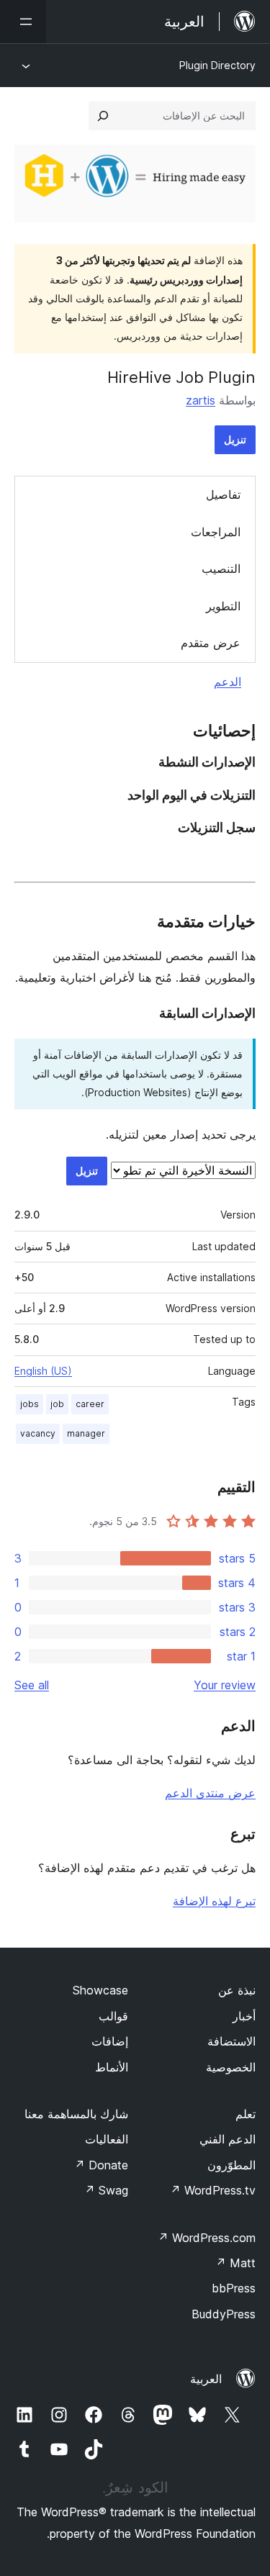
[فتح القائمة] (23, 22)
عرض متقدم (211, 643)
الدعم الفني (228, 2139)
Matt (235, 2263)
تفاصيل (223, 494)
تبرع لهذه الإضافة (214, 1901)
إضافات (110, 2041)
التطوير (223, 606)
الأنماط (112, 2067)
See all (32, 1685)
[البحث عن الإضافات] (103, 116)
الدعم (228, 682)
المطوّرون (231, 2165)
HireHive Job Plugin (181, 377)
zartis (201, 400)
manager (86, 1433)
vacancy (38, 1433)
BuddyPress (224, 2314)
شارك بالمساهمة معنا (76, 2114)
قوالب (113, 2016)
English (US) (43, 1371)
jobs (30, 1404)
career (90, 1404)
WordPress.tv (213, 2190)
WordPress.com (207, 2238)
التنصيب (221, 569)
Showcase (100, 1990)
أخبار (244, 2016)
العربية (206, 2379)
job (57, 1404)
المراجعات (216, 532)
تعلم (246, 2114)
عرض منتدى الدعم (210, 1793)
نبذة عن (237, 1990)
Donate (101, 2165)
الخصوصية (231, 2067)
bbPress (234, 2288)
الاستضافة (231, 2041)
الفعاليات (107, 2139)
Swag (106, 2190)
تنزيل (235, 439)
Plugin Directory (217, 65)
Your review (225, 1685)
